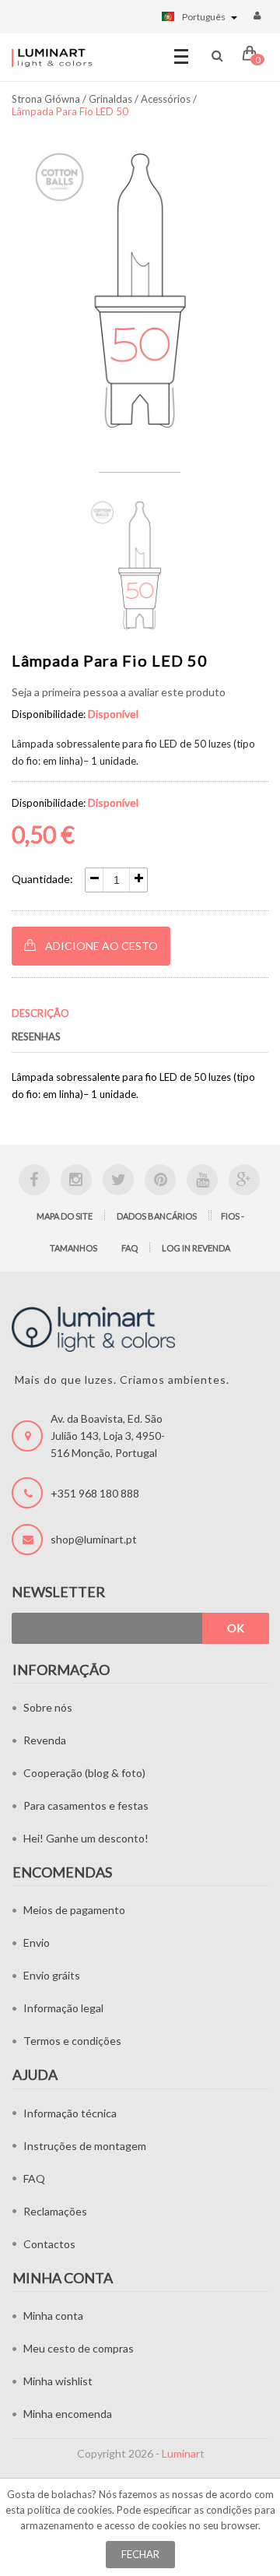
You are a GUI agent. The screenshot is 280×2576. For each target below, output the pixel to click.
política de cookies (70, 2510)
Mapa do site (65, 1216)
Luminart (183, 2453)
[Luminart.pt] (52, 58)
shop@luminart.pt (94, 1539)
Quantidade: (42, 879)
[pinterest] (160, 1180)
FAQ (129, 1248)
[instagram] (76, 1180)
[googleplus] (244, 1180)
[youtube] (202, 1180)
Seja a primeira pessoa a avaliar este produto (119, 692)
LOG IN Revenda (196, 1248)
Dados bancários (157, 1216)
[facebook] (34, 1180)
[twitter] (118, 1180)
